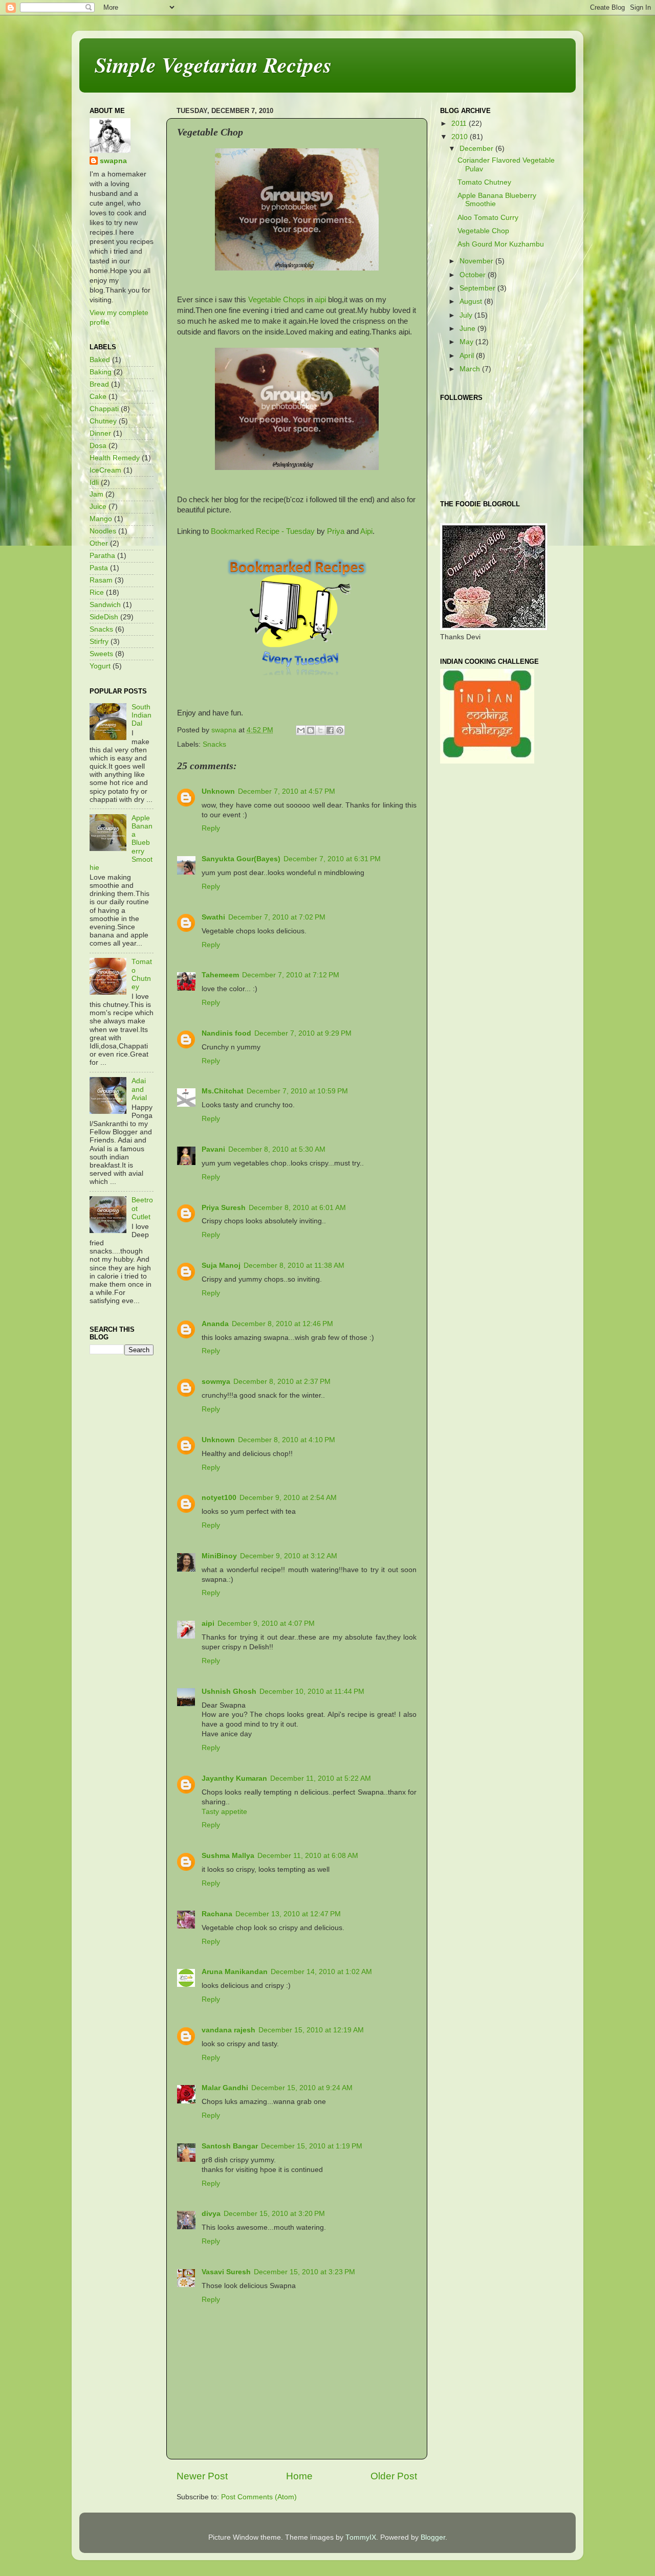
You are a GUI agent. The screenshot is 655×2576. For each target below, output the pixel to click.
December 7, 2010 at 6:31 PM (332, 859)
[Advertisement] (504, 846)
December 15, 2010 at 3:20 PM (274, 2214)
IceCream (105, 470)
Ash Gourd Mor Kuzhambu (501, 244)
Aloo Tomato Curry (488, 218)
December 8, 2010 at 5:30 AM (277, 1149)
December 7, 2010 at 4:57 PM (287, 791)
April (468, 356)
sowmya (216, 1382)
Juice (98, 507)
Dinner (100, 433)
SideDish (104, 617)
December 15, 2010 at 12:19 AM (311, 2030)
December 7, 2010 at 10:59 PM (297, 1091)
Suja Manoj (221, 1265)
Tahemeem (220, 975)
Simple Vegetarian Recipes (213, 65)
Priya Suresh (224, 1208)
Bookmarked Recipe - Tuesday (263, 531)
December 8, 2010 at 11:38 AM (294, 1265)
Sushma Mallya (228, 1856)
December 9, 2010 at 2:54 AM (288, 1498)
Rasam (101, 580)
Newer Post (202, 2476)
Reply (211, 828)
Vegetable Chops (277, 300)
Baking (101, 372)
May (467, 342)
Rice (97, 592)
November (477, 261)
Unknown (218, 791)
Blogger (433, 2537)
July (467, 315)
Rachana (217, 1914)
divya (211, 2214)
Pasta (99, 568)
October (474, 275)
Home (299, 2476)
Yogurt (100, 666)
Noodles (103, 531)
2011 (460, 124)
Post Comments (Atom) (259, 2497)
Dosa (98, 446)
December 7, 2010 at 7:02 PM (277, 917)
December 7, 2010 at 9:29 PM (303, 1033)
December (477, 149)
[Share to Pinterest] (340, 730)
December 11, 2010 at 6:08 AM (308, 1856)
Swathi (213, 917)
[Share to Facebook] (330, 730)
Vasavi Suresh (226, 2272)
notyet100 (219, 1498)
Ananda (215, 1324)
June (468, 329)
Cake (98, 397)
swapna (113, 161)
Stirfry (99, 642)
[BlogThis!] (311, 730)
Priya (336, 531)
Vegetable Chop (483, 231)
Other (99, 543)
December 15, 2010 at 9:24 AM (302, 2088)
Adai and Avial (139, 1089)
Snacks (214, 744)
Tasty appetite (224, 1812)
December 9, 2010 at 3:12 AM (289, 1556)
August (472, 301)
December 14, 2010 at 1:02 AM (321, 1972)
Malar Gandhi (225, 2088)
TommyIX (361, 2537)
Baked (100, 360)
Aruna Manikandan (235, 1972)
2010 (461, 137)
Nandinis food (226, 1033)
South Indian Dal (141, 715)
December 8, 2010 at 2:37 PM (282, 1382)
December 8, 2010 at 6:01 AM (297, 1208)
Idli (94, 483)
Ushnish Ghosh (229, 1692)
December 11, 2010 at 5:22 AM (321, 1778)
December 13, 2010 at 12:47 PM (288, 1914)
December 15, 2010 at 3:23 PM (304, 2272)
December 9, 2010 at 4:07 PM (266, 1623)
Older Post (394, 2476)
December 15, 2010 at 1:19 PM (312, 2146)
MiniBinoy (219, 1556)
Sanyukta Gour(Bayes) (241, 859)
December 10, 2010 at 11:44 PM (312, 1692)
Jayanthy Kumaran (234, 1778)
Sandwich (105, 605)
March (471, 369)
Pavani (213, 1149)
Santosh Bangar (230, 2146)
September (478, 288)
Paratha (102, 556)
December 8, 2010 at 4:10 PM (287, 1440)
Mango (101, 519)
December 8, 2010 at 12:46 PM (282, 1324)
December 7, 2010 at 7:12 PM (291, 975)
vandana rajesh (228, 2030)
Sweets (101, 654)
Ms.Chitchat (223, 1091)
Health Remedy (115, 458)
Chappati (104, 409)
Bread (99, 384)
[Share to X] (320, 730)
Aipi (366, 531)
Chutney (103, 421)
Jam (96, 494)
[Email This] (301, 730)
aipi (320, 300)
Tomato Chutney (142, 974)
